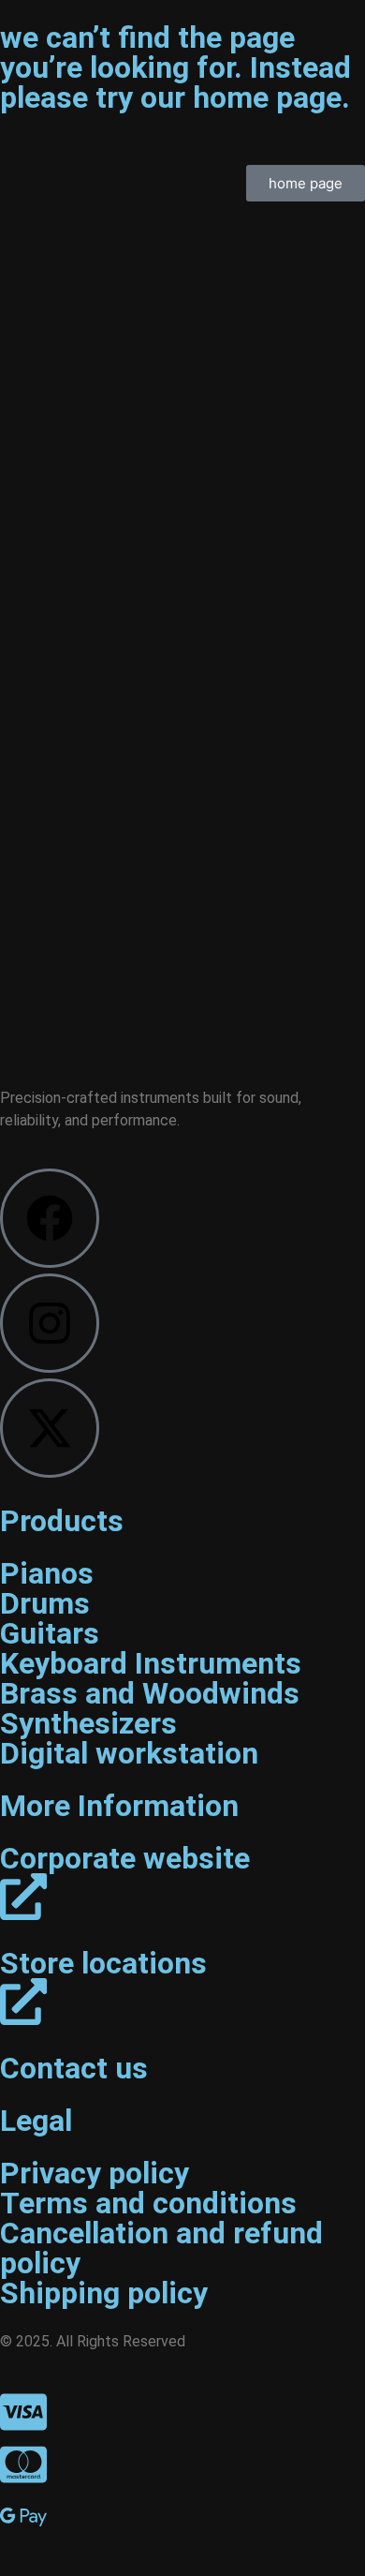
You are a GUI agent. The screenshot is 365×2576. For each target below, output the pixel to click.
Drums (45, 1603)
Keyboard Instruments (151, 1663)
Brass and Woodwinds (150, 1693)
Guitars (50, 1633)
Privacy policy (95, 2173)
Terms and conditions (148, 2203)
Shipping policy (104, 2293)
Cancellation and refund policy (161, 2248)
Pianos (47, 1573)
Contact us (74, 2068)
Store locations (103, 1963)
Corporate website (125, 1858)
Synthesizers (88, 1723)
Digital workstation (129, 1753)
